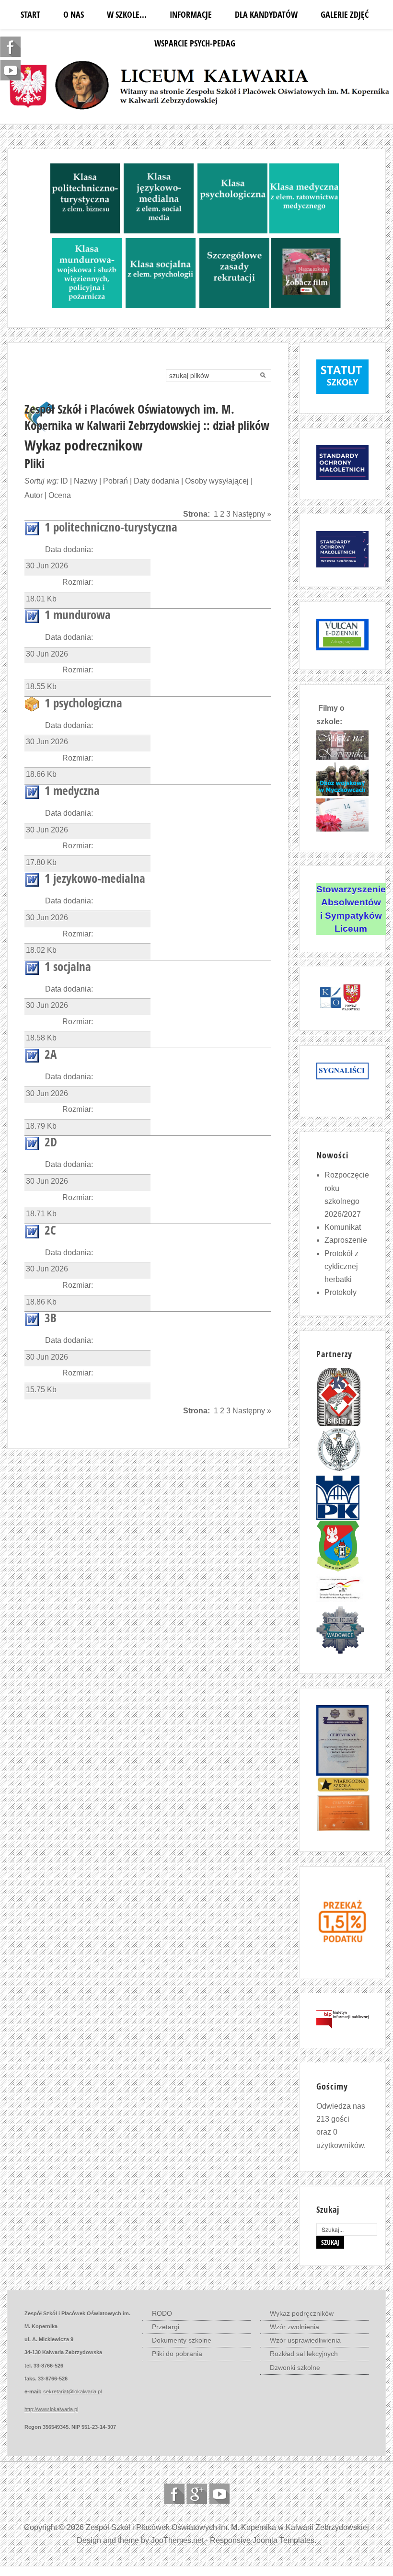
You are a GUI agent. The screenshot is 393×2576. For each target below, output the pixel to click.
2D (51, 1142)
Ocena (60, 495)
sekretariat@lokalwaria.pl (72, 2391)
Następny (249, 514)
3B (51, 1317)
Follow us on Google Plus (197, 2494)
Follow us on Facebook (174, 2494)
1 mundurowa (78, 614)
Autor (34, 495)
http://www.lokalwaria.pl (51, 2409)
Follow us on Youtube (219, 2494)
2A (51, 1054)
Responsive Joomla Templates (262, 2540)
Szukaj (330, 2242)
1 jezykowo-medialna (95, 878)
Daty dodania (156, 481)
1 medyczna (72, 790)
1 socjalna (68, 966)
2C (50, 1230)
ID (64, 481)
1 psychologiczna (83, 703)
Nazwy (86, 481)
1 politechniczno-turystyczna (111, 527)
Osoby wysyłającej (217, 481)
